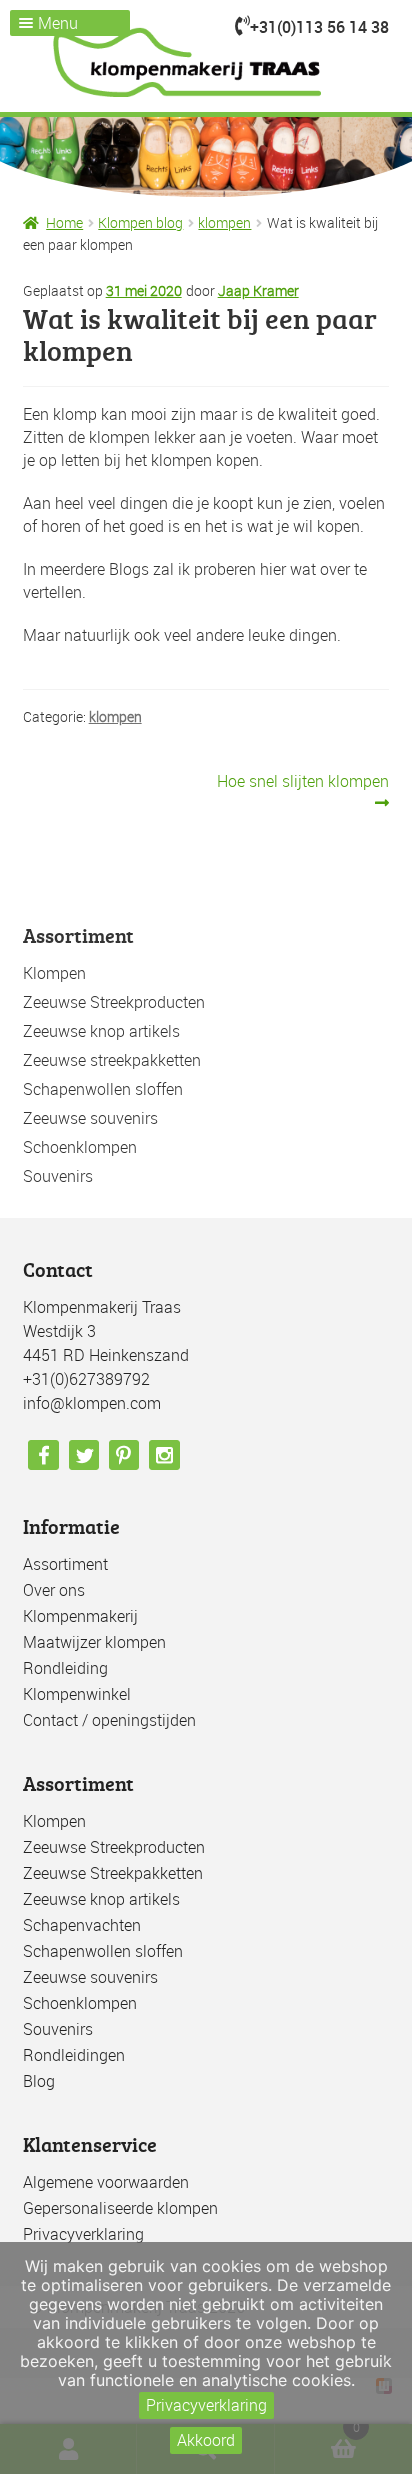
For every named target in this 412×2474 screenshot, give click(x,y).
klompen (224, 222)
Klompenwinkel (77, 1694)
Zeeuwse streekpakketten (112, 1060)
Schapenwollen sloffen (103, 1089)
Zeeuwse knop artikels (101, 1031)
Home (64, 222)
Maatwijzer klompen (94, 1642)
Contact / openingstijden (109, 1720)
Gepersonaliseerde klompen (120, 2208)
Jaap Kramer (258, 290)
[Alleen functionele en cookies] (387, 2358)
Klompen (54, 973)
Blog (39, 2081)
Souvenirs (58, 1176)
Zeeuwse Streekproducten (114, 1002)
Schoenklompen (80, 1147)
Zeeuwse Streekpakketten (113, 1873)
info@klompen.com (92, 1403)
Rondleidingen (74, 2055)
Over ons (54, 1590)
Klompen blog (140, 222)
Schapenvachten (82, 1925)
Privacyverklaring (83, 2234)
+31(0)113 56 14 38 (319, 27)
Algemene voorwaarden (106, 2182)
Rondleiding (65, 1668)
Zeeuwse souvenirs (90, 1118)
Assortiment (65, 1564)
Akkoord (206, 2440)
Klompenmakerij (80, 1616)
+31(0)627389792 (86, 1379)
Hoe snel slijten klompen (302, 791)
